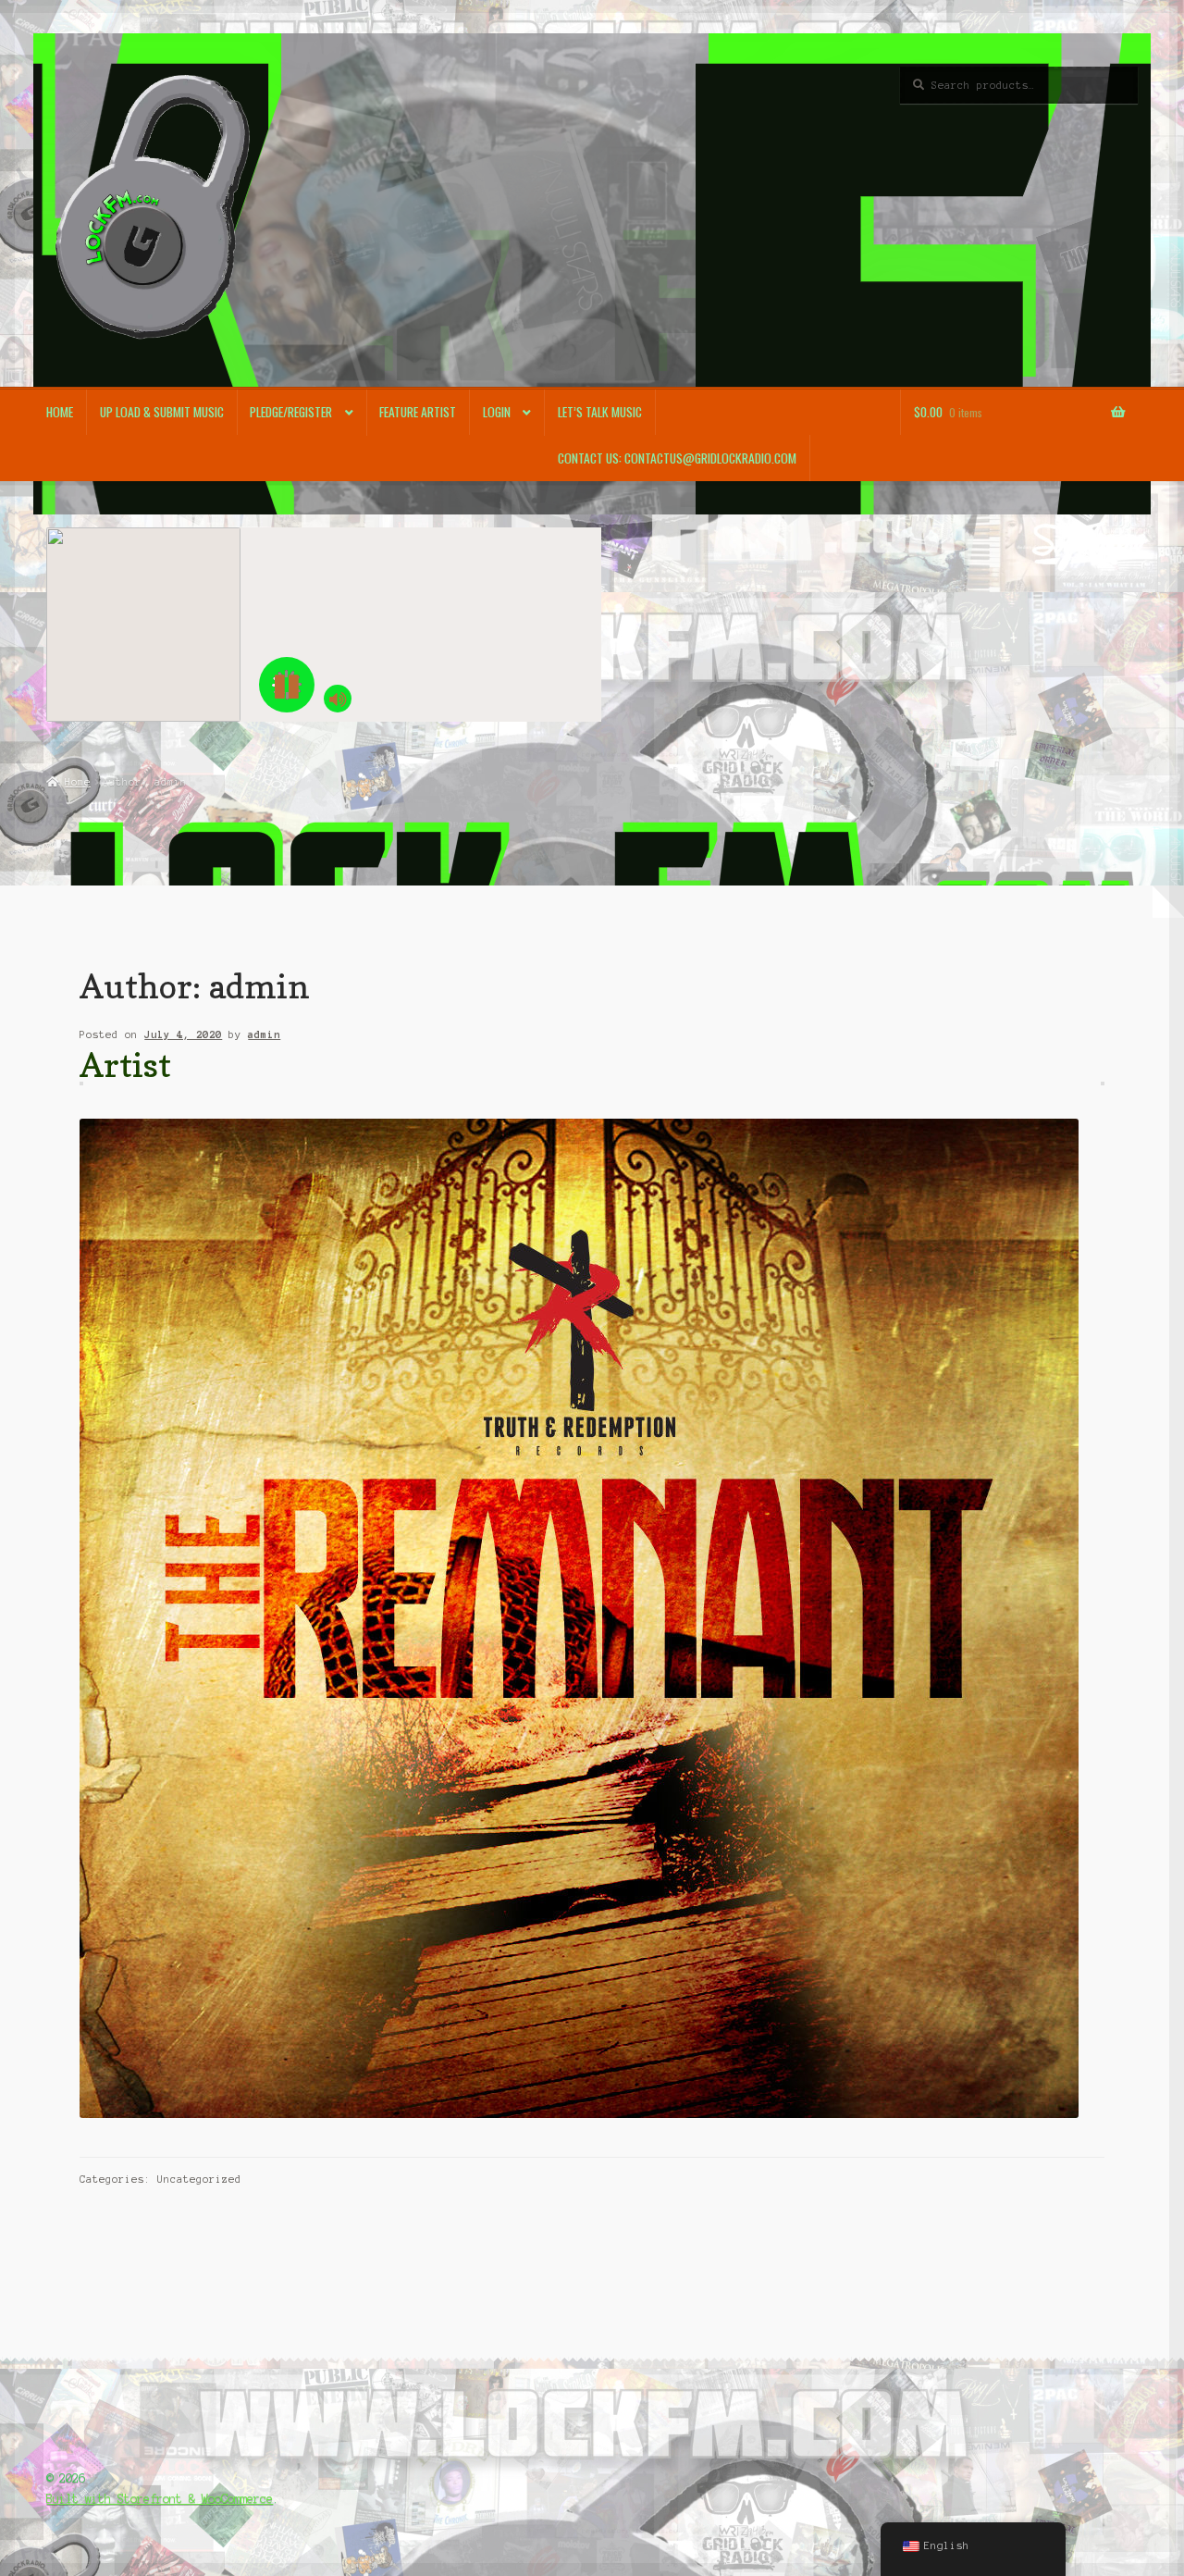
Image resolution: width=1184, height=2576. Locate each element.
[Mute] (338, 699)
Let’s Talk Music (600, 412)
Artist (125, 1065)
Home (60, 412)
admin (264, 1034)
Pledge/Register (291, 412)
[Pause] (287, 685)
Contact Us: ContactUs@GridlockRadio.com (677, 458)
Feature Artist (418, 412)
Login (497, 412)
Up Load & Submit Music (162, 412)
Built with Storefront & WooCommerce (160, 2499)
